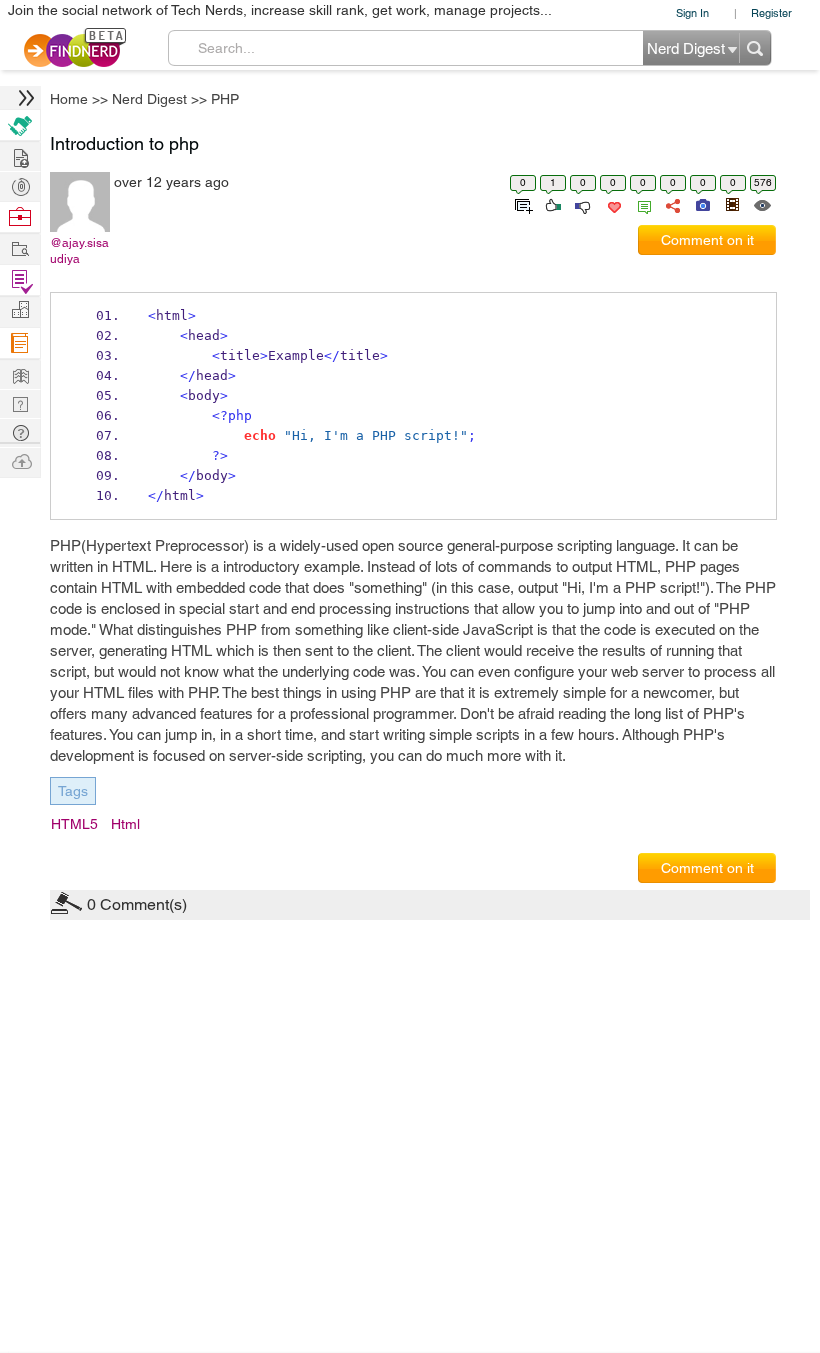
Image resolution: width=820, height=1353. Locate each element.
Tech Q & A (20, 402)
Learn (20, 343)
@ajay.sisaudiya (79, 251)
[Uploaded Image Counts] (701, 204)
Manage (20, 280)
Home (69, 99)
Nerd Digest (149, 99)
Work (20, 217)
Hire (20, 125)
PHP (225, 99)
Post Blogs (20, 460)
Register (771, 12)
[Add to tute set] (521, 204)
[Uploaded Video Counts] (732, 204)
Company (20, 310)
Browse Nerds (20, 184)
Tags (73, 791)
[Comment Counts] (641, 204)
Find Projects (20, 247)
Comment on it (707, 240)
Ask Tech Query (20, 431)
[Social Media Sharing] (671, 204)
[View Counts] (761, 204)
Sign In (692, 12)
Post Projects (20, 155)
